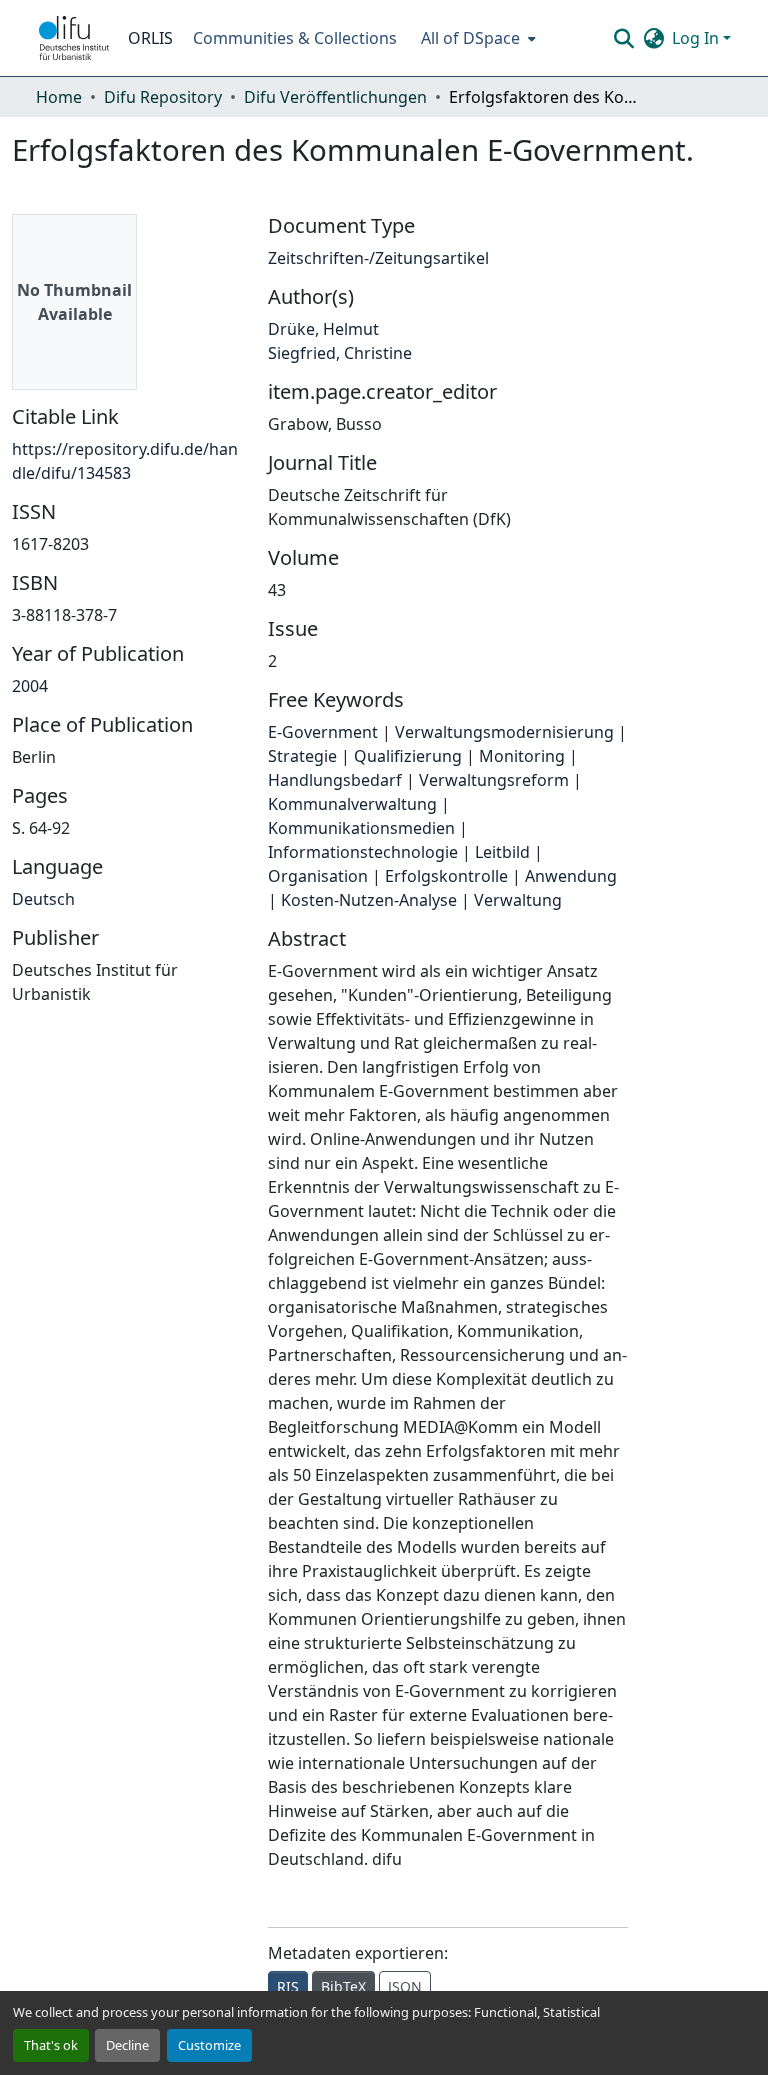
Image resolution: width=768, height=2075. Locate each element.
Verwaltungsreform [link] (494, 780)
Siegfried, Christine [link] (340, 353)
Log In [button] (697, 38)
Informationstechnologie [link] (363, 852)
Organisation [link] (318, 876)
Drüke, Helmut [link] (323, 329)
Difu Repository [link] (163, 97)
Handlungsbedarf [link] (335, 780)
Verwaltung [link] (518, 900)
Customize (209, 2045)
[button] (74, 38)
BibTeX (343, 1986)
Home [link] (59, 97)
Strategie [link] (302, 756)
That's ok (51, 2045)
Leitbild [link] (502, 852)
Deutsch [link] (43, 899)
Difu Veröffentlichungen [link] (335, 97)
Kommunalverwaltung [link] (352, 804)
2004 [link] (30, 686)
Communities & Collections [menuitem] (295, 38)
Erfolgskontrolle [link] (446, 876)
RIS (288, 1986)
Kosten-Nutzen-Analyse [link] (369, 900)
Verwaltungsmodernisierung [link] (504, 732)
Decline (127, 2045)
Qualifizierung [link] (408, 756)
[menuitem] (476, 38)
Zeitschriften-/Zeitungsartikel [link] (378, 258)
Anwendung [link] (571, 876)
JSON (405, 1986)
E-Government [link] (323, 732)
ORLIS (150, 38)
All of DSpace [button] (470, 38)
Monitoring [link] (522, 756)
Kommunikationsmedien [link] (361, 828)
